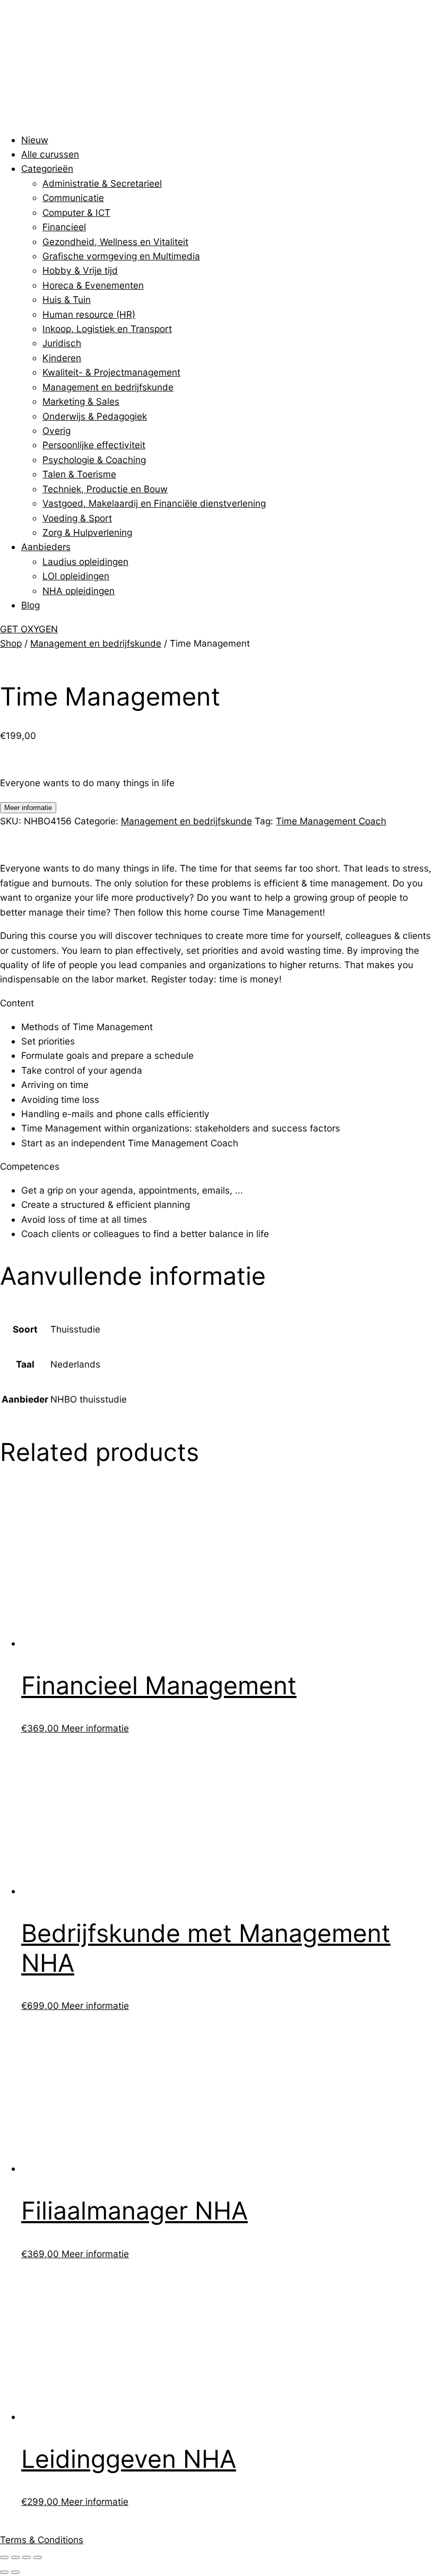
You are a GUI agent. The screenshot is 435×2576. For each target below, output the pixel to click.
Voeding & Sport (77, 518)
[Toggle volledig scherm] (15, 2557)
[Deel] (27, 2557)
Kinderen (62, 358)
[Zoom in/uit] (4, 2557)
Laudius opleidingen (85, 562)
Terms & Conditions (42, 2540)
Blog (31, 605)
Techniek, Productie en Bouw (105, 489)
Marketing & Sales (81, 401)
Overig (56, 430)
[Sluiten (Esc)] (38, 2557)
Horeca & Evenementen (93, 285)
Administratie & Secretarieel (102, 183)
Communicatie (73, 198)
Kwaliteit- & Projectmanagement (111, 372)
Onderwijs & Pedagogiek (95, 416)
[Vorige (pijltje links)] (4, 2572)
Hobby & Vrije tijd (80, 270)
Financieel (64, 227)
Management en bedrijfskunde (108, 387)
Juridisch (62, 343)
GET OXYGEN (29, 629)
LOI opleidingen (76, 576)
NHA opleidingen (79, 591)
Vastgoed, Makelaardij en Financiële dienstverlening (154, 503)
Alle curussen (50, 154)
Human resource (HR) (89, 314)
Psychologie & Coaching (94, 460)
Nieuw (35, 140)
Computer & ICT (76, 212)
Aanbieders (46, 547)
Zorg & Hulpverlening (87, 532)
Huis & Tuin (67, 299)
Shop (11, 643)
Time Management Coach (331, 821)
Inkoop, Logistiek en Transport (107, 329)
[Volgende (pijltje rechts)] (15, 2572)
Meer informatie (28, 808)
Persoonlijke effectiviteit (94, 445)
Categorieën (47, 168)
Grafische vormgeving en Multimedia (121, 256)
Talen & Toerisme (79, 474)
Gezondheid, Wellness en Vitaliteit (115, 242)
